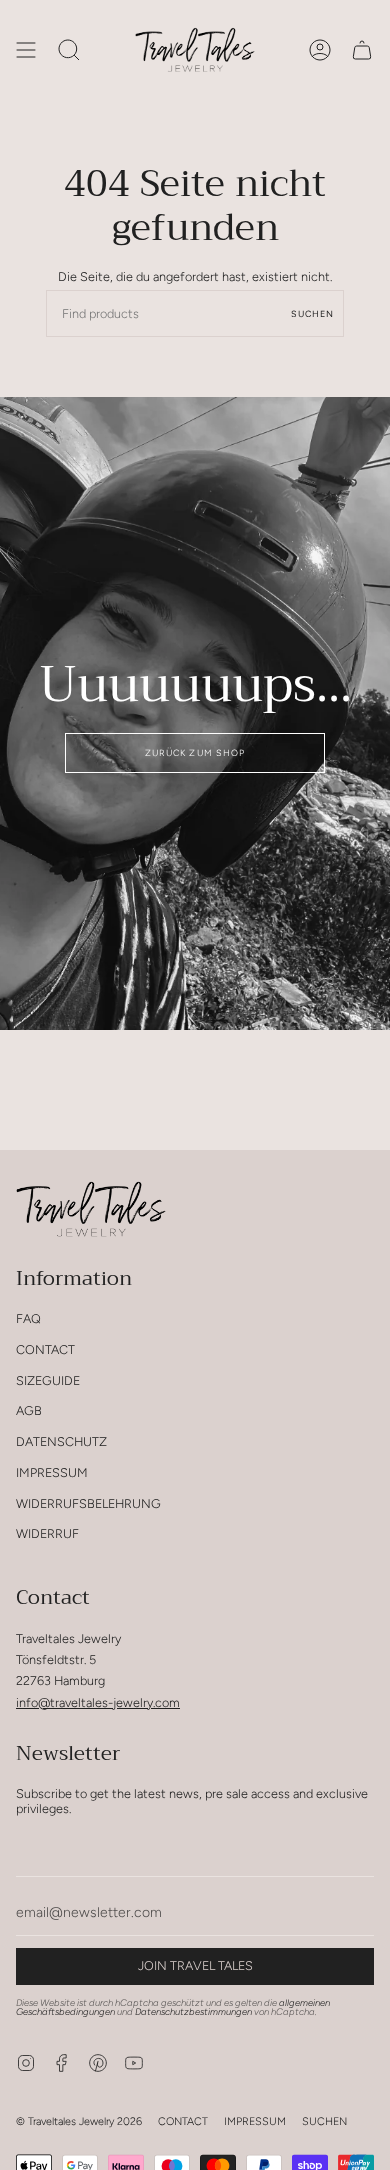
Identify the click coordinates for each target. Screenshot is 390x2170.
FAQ (28, 1318)
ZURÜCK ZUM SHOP (195, 752)
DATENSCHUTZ (61, 1441)
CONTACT (45, 1349)
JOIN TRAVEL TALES (195, 1965)
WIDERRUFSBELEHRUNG (88, 1503)
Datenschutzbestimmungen (193, 2011)
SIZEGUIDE (48, 1380)
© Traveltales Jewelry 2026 (79, 2121)
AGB (29, 1410)
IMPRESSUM (52, 1472)
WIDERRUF (47, 1533)
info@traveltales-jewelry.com (98, 1702)
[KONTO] (320, 50)
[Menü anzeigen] (26, 50)
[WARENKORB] (362, 50)
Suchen (312, 313)
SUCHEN (324, 2121)
